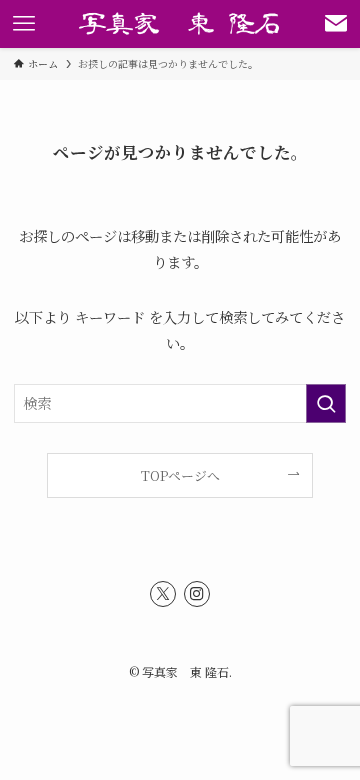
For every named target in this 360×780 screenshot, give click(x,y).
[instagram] (197, 594)
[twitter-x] (163, 594)
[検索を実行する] (326, 403)
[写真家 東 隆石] (180, 24)
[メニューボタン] (24, 24)
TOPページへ (180, 475)
